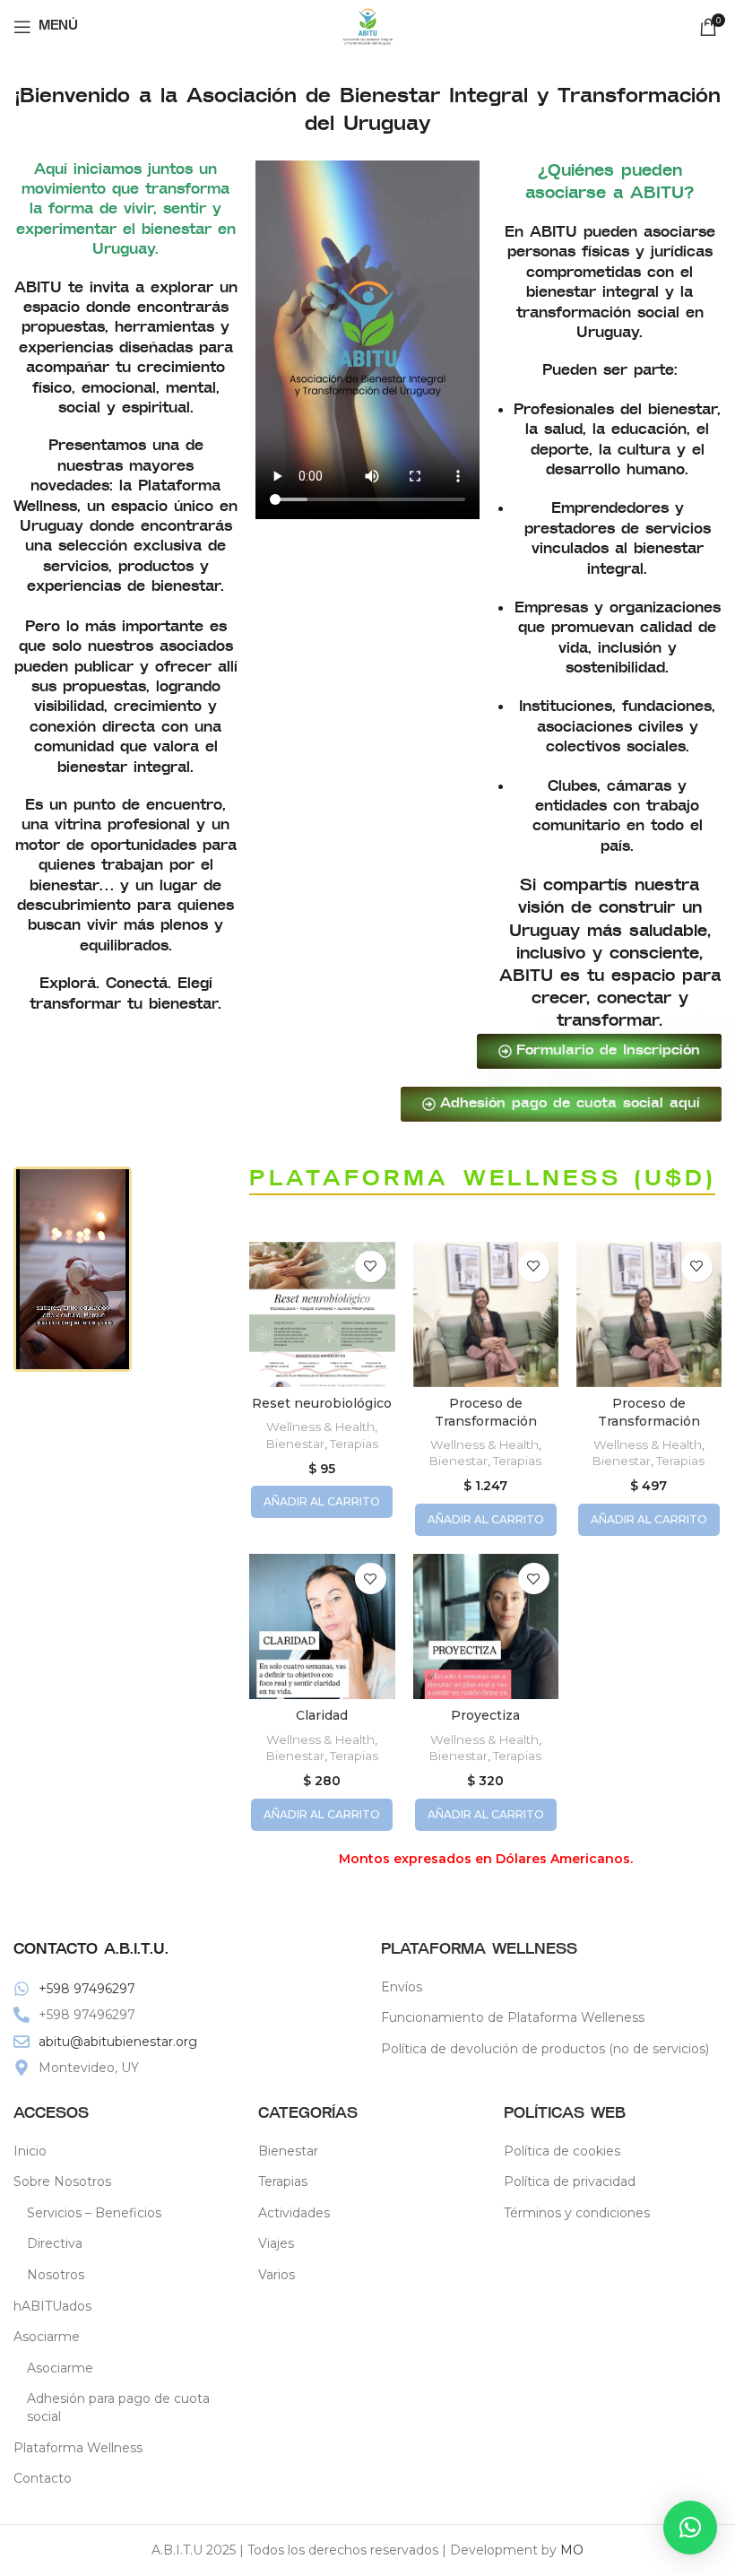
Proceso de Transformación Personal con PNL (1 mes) (649, 1430)
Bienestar (295, 1444)
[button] (690, 2528)
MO (572, 2550)
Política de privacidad (570, 2181)
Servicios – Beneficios (94, 2213)
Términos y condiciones (577, 2213)
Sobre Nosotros (62, 2181)
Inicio (30, 2151)
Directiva (55, 2243)
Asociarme (60, 2368)
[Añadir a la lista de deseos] (371, 1266)
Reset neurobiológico (322, 1403)
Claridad (322, 1715)
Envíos (402, 1987)
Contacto (43, 2478)
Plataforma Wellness (78, 2448)
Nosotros (56, 2275)
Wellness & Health (320, 1427)
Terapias (354, 1444)
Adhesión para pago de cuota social (118, 2407)
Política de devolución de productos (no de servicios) (545, 2049)
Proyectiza (485, 1715)
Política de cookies (562, 2151)
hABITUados (52, 2306)
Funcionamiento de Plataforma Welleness (513, 2017)
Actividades (294, 2213)
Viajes (276, 2243)
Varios (277, 2275)
